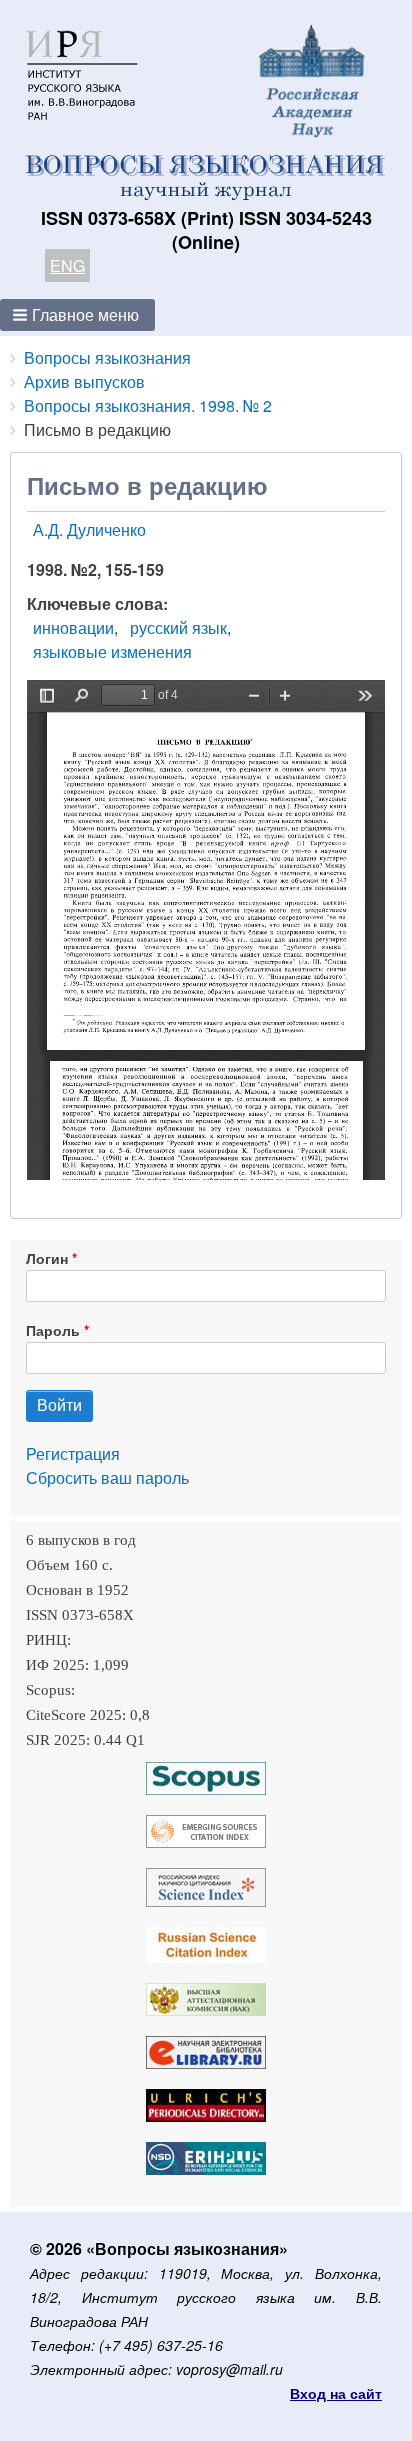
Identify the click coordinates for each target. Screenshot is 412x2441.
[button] (77, 315)
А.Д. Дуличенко (89, 529)
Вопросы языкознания (107, 357)
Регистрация (73, 1453)
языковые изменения (112, 651)
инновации (73, 627)
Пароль (53, 1330)
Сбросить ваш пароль (107, 1477)
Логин (47, 1258)
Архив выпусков (84, 381)
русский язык (178, 627)
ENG (67, 265)
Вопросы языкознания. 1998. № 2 (148, 405)
